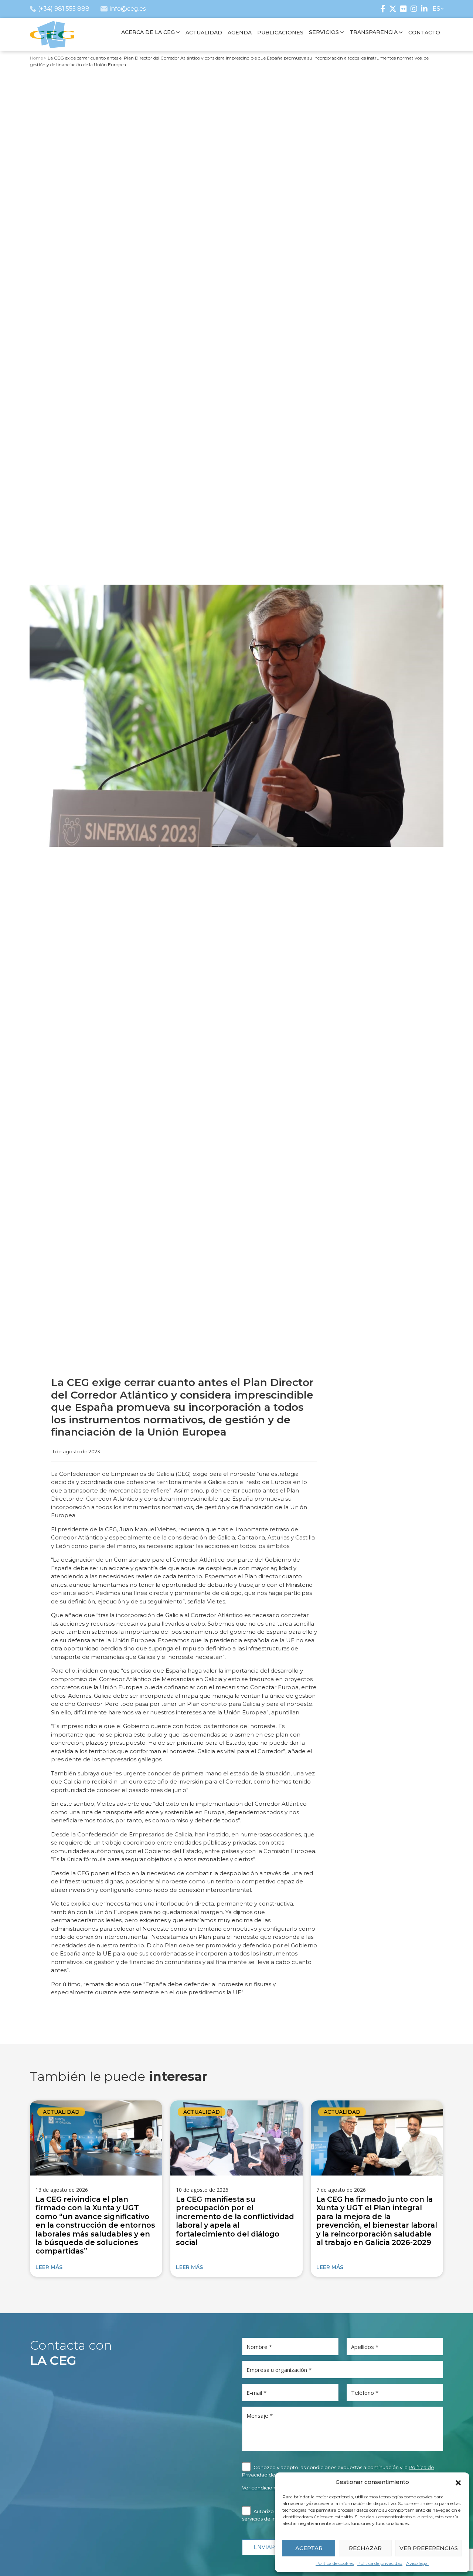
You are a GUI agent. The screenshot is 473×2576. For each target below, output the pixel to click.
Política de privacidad (380, 2563)
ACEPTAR (309, 2548)
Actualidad (61, 2112)
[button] (458, 2482)
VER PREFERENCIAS (429, 2548)
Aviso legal (417, 2563)
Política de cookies (335, 2563)
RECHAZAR (365, 2548)
